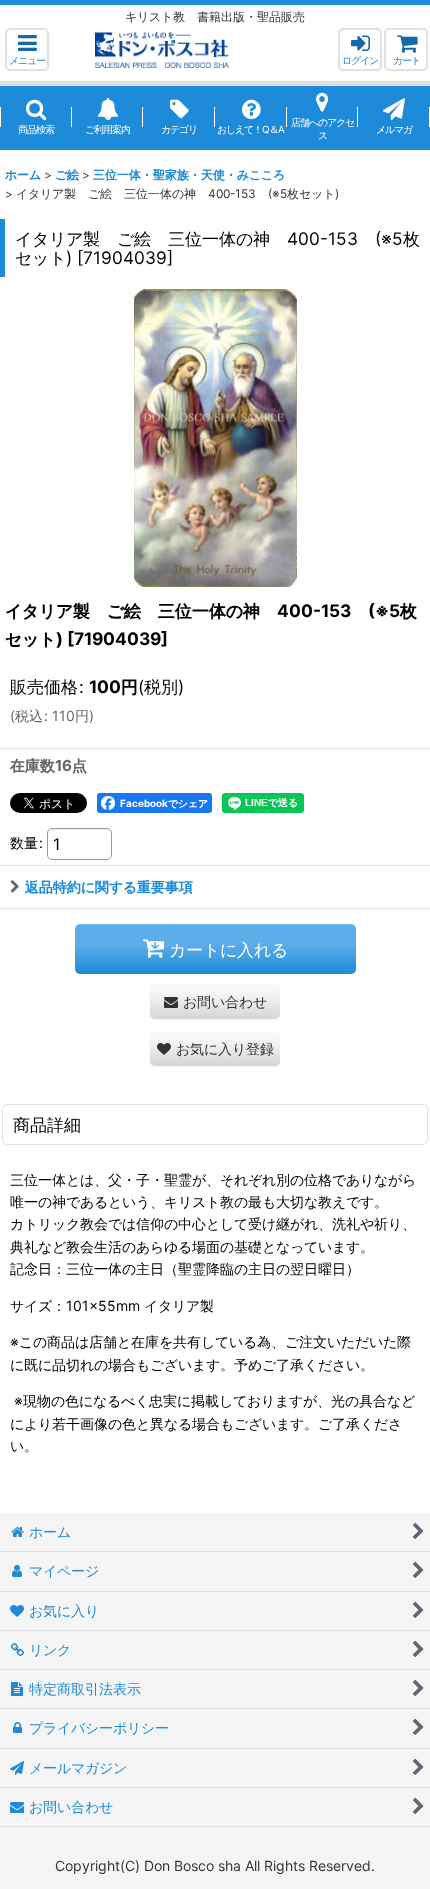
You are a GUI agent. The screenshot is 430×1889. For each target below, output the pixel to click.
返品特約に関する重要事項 (109, 886)
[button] (27, 49)
